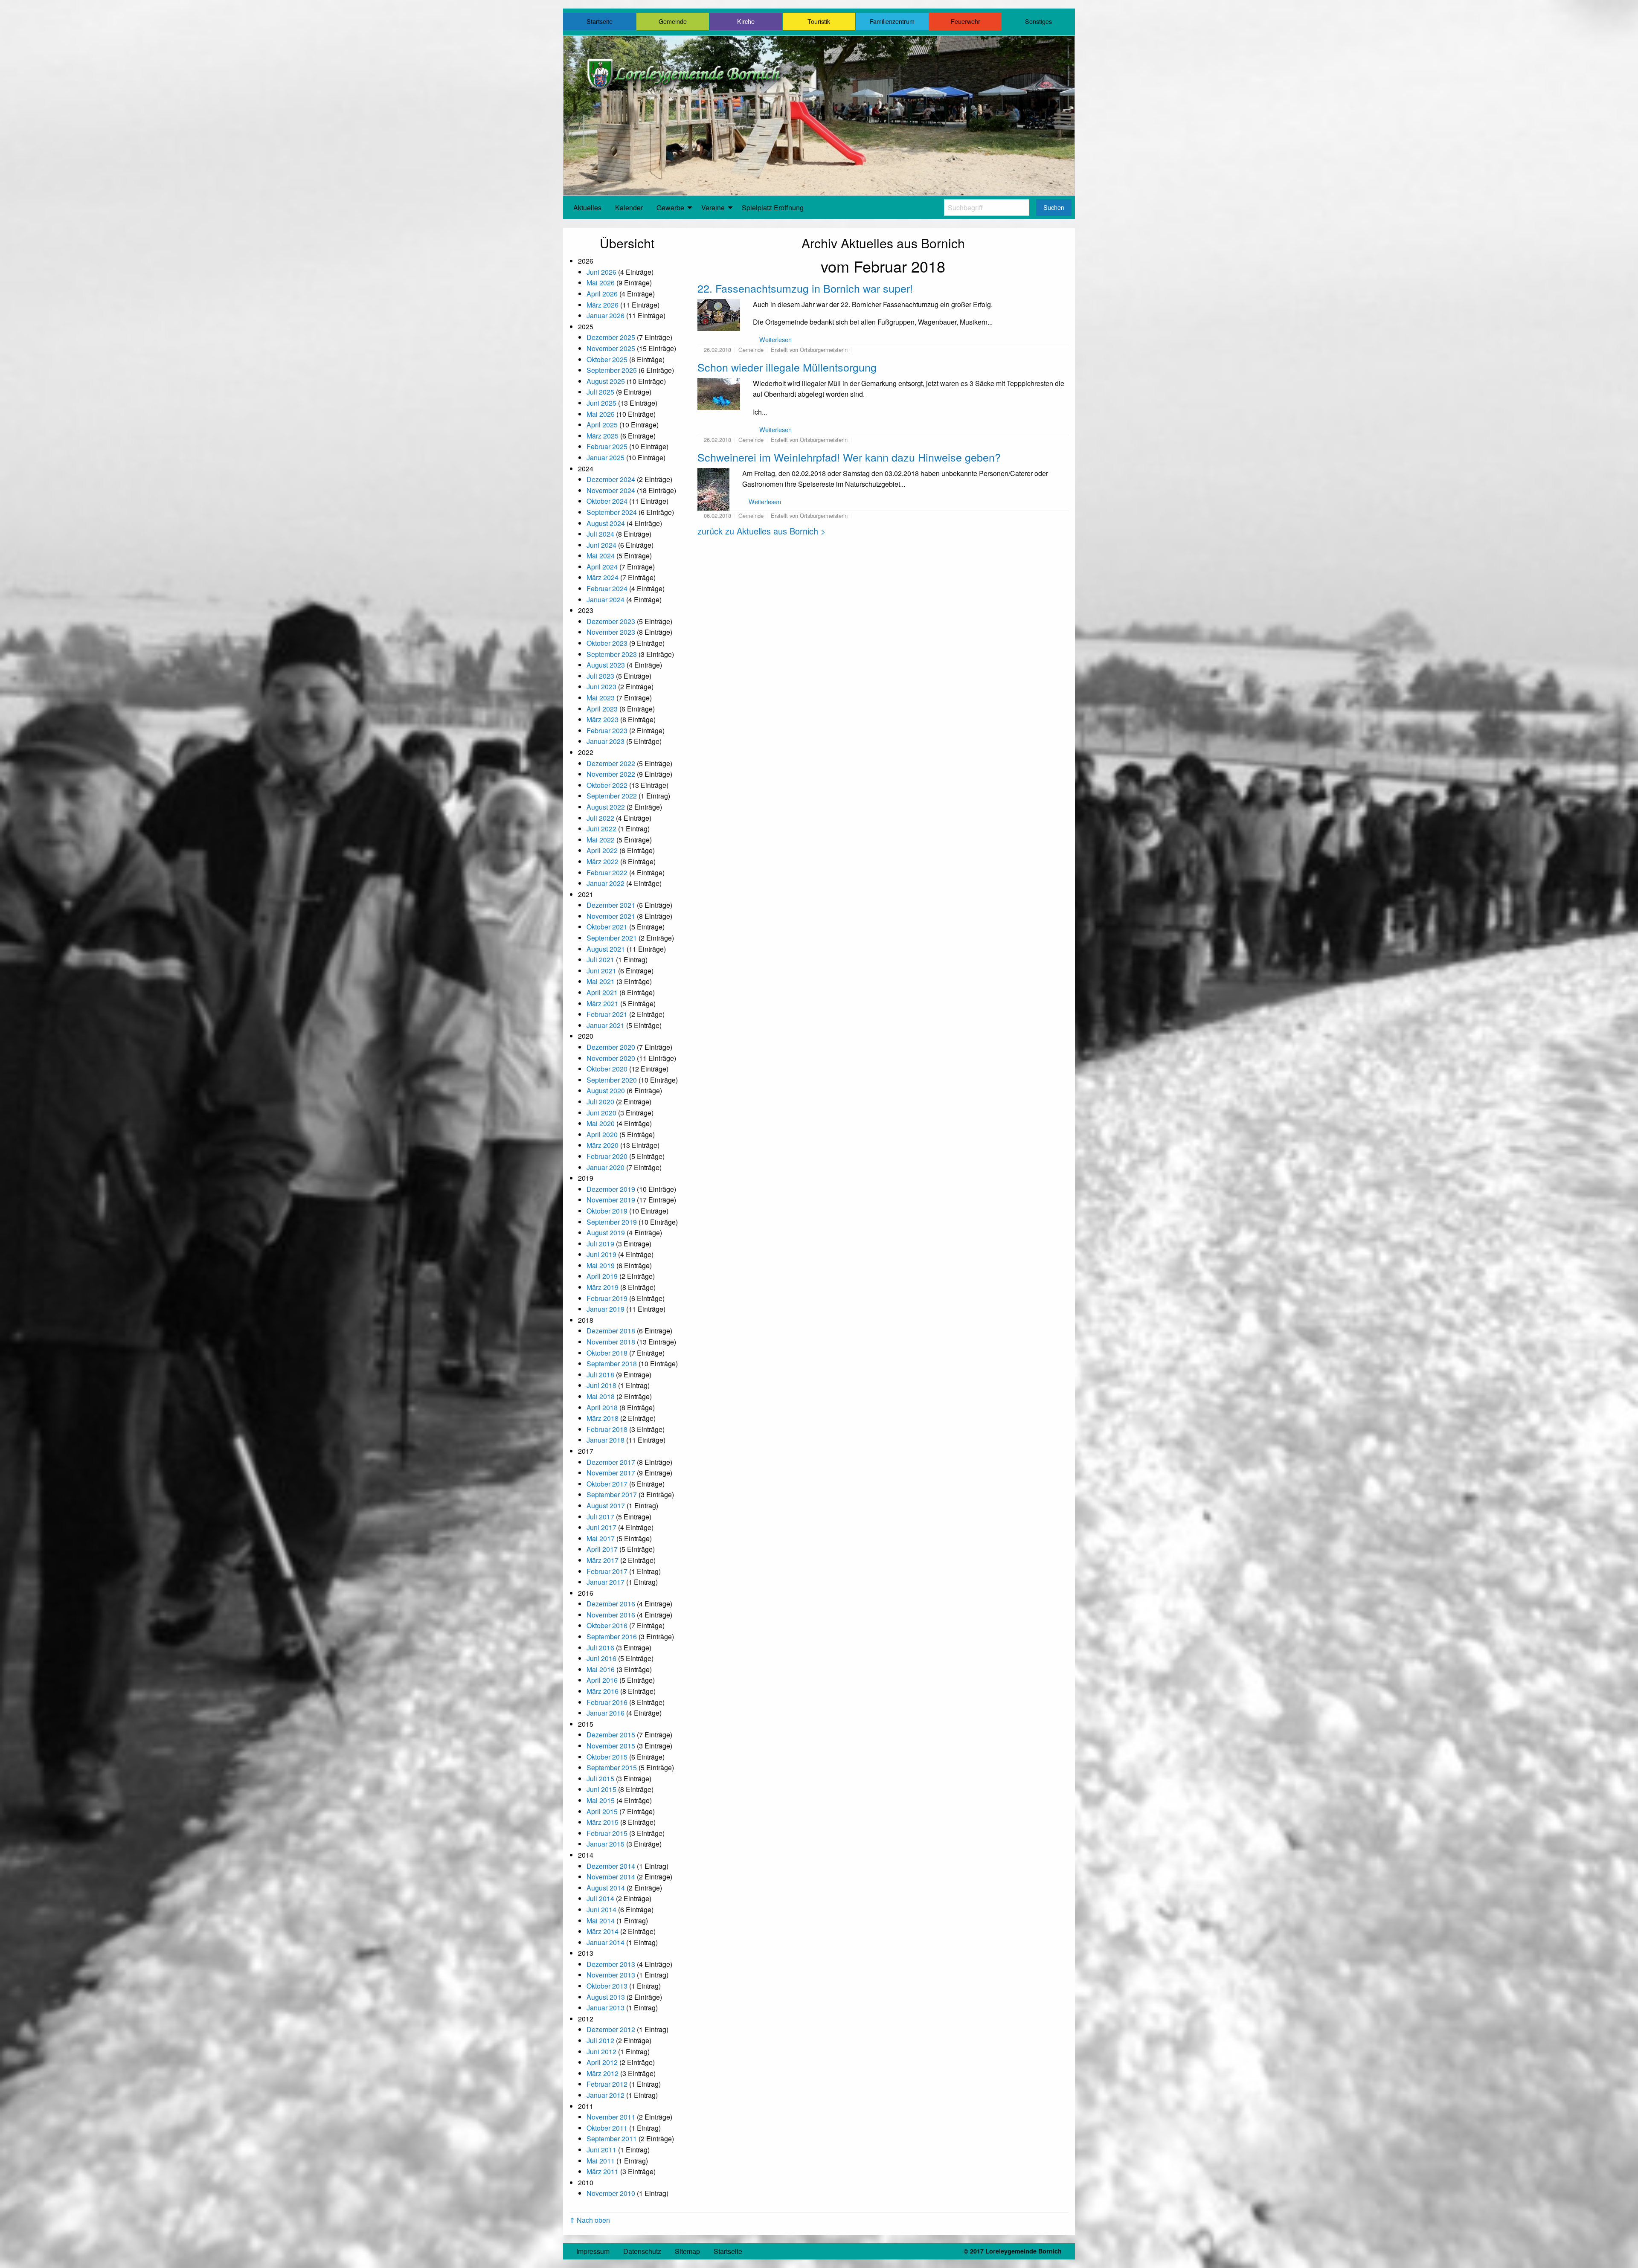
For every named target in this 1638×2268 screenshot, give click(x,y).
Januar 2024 (606, 600)
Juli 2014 (600, 1898)
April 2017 (602, 1549)
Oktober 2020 (607, 1069)
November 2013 (611, 1975)
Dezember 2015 (611, 1735)
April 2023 (602, 709)
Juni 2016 (601, 1658)
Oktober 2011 (607, 2128)
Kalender (629, 208)
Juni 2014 (601, 1909)
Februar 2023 (607, 730)
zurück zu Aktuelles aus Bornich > (762, 531)
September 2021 (612, 938)
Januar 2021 (606, 1025)
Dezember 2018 (611, 1331)
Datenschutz (642, 2251)
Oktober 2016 (607, 1625)
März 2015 (603, 1822)
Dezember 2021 (611, 905)
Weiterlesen (775, 339)
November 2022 (611, 774)
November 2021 (611, 916)
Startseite (600, 21)
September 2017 (612, 1494)
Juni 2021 (601, 971)
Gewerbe (670, 208)
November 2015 (611, 1746)
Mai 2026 (601, 283)
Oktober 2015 (607, 1757)
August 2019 (606, 1233)
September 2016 (612, 1636)
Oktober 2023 (607, 643)
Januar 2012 (606, 2095)
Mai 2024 (601, 556)
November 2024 (611, 490)
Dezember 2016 (611, 1604)
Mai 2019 (601, 1265)
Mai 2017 (601, 1538)
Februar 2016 (607, 1702)
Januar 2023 (606, 741)
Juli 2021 (600, 960)
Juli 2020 (600, 1102)
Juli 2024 (600, 534)
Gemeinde (673, 21)
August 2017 (606, 1506)
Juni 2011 (601, 2150)
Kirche (746, 21)
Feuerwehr (966, 21)
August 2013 (606, 1997)
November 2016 (611, 1615)
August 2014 (606, 1888)
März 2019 (603, 1287)
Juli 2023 (600, 676)
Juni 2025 (601, 403)
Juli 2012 (600, 2040)
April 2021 (602, 992)
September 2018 (612, 1363)
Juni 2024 (601, 545)
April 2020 (602, 1134)
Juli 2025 (600, 392)
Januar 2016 (606, 1713)
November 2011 (611, 2117)
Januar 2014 (606, 1942)
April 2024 (602, 567)
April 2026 (602, 294)
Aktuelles (587, 208)
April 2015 (602, 1811)
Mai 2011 (601, 2161)
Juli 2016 (600, 1648)
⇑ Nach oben (590, 2220)
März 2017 (603, 1560)
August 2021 (606, 949)
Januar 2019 (606, 1309)
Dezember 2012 (611, 2029)
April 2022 (602, 850)
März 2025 (603, 436)
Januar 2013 (606, 2008)
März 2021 (603, 1003)
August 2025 (606, 381)
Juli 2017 (600, 1517)
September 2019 (612, 1222)
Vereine (713, 208)
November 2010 (611, 2193)
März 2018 (603, 1418)
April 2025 (602, 425)
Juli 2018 (600, 1375)
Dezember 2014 (611, 1866)
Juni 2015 (601, 1789)
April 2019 (602, 1276)
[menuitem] (587, 208)
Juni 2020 (601, 1113)
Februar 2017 (607, 1571)
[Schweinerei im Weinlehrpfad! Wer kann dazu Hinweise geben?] (713, 488)
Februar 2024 (607, 588)
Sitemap (687, 2251)
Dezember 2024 (611, 479)
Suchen (1054, 207)
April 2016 (602, 1680)
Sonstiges (1038, 21)
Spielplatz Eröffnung (773, 208)
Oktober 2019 (607, 1211)
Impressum (593, 2251)
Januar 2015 (606, 1844)
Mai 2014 (601, 1921)
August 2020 (606, 1090)
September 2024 (612, 512)
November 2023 (611, 632)
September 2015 (612, 1767)
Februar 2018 (607, 1429)
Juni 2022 (601, 829)
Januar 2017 (606, 1582)
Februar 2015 (607, 1833)
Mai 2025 (601, 414)
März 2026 (603, 305)
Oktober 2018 (607, 1353)
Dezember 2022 (611, 763)
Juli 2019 (600, 1244)
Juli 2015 (600, 1779)
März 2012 (603, 2073)
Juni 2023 (601, 687)
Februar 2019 (607, 1298)
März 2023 (603, 719)
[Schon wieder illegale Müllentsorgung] (719, 393)
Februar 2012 (607, 2084)
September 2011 (612, 2139)
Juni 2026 (601, 272)
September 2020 (612, 1080)
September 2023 (612, 654)
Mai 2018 (601, 1396)
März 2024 (603, 577)
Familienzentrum (892, 21)
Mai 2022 (601, 840)
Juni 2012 (601, 2052)
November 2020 (611, 1058)
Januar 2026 (606, 315)
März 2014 (603, 1931)
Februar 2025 (607, 446)
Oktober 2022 (607, 785)
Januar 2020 (606, 1167)
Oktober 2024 (607, 501)
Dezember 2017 (611, 1462)
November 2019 (611, 1200)
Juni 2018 (601, 1385)
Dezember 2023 (611, 621)
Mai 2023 (601, 698)
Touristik (819, 21)
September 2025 (612, 370)
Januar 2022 (606, 883)
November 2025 (611, 348)
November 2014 (611, 1877)
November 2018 (611, 1342)
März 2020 (603, 1145)
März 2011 (603, 2171)
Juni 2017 (601, 1527)
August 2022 (606, 807)
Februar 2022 (607, 873)
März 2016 (603, 1691)
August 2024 (606, 523)
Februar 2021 (607, 1014)
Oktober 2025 (607, 359)
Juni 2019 (601, 1254)
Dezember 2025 (611, 337)
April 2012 (602, 2062)
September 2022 (612, 796)
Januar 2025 (606, 457)
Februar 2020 (607, 1156)
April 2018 (602, 1407)
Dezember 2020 (611, 1047)
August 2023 (606, 665)
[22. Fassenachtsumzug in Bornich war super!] (719, 314)
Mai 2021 (601, 981)
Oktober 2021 (607, 927)
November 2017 (611, 1473)
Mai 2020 (601, 1123)
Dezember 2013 (611, 1964)
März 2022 (603, 861)
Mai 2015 (601, 1800)
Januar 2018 (606, 1440)
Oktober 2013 (607, 1986)
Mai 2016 (601, 1669)
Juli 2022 (600, 818)
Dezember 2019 (611, 1189)
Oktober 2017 (607, 1484)
